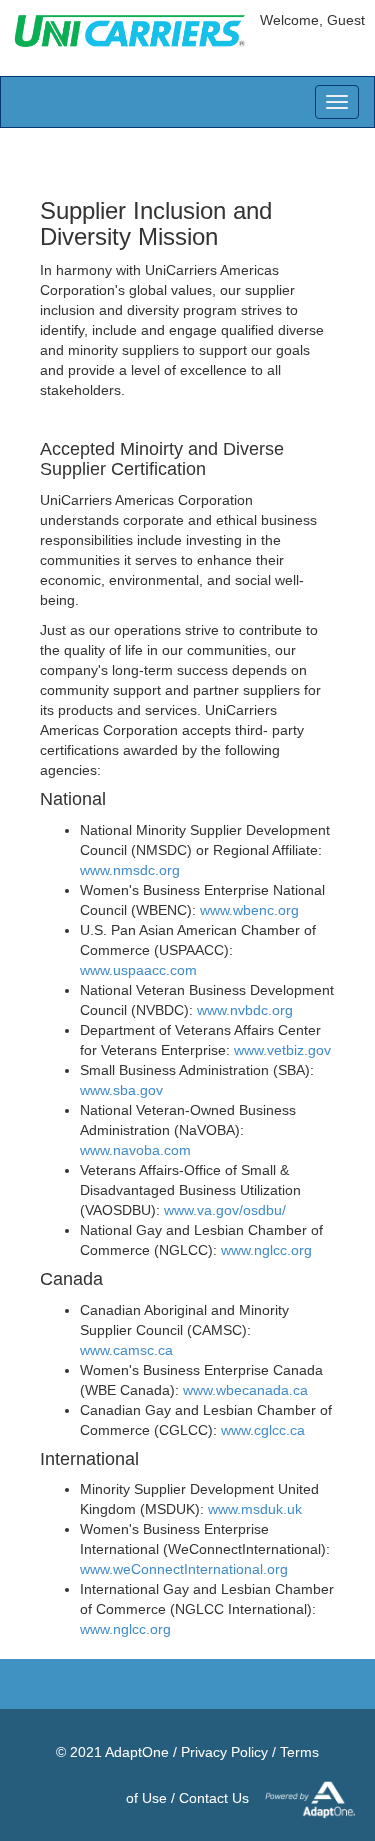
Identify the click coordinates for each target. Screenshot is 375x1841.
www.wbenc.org (249, 910)
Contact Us (214, 1798)
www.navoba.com (135, 1150)
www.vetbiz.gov (282, 1050)
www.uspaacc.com (138, 970)
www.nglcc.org (266, 1250)
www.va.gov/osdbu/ (225, 1210)
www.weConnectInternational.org (184, 1569)
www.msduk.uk (255, 1509)
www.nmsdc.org (130, 870)
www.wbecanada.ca (245, 1390)
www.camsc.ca (126, 1350)
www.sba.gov (121, 1090)
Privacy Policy (224, 1752)
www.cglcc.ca (263, 1430)
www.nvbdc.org (245, 1010)
